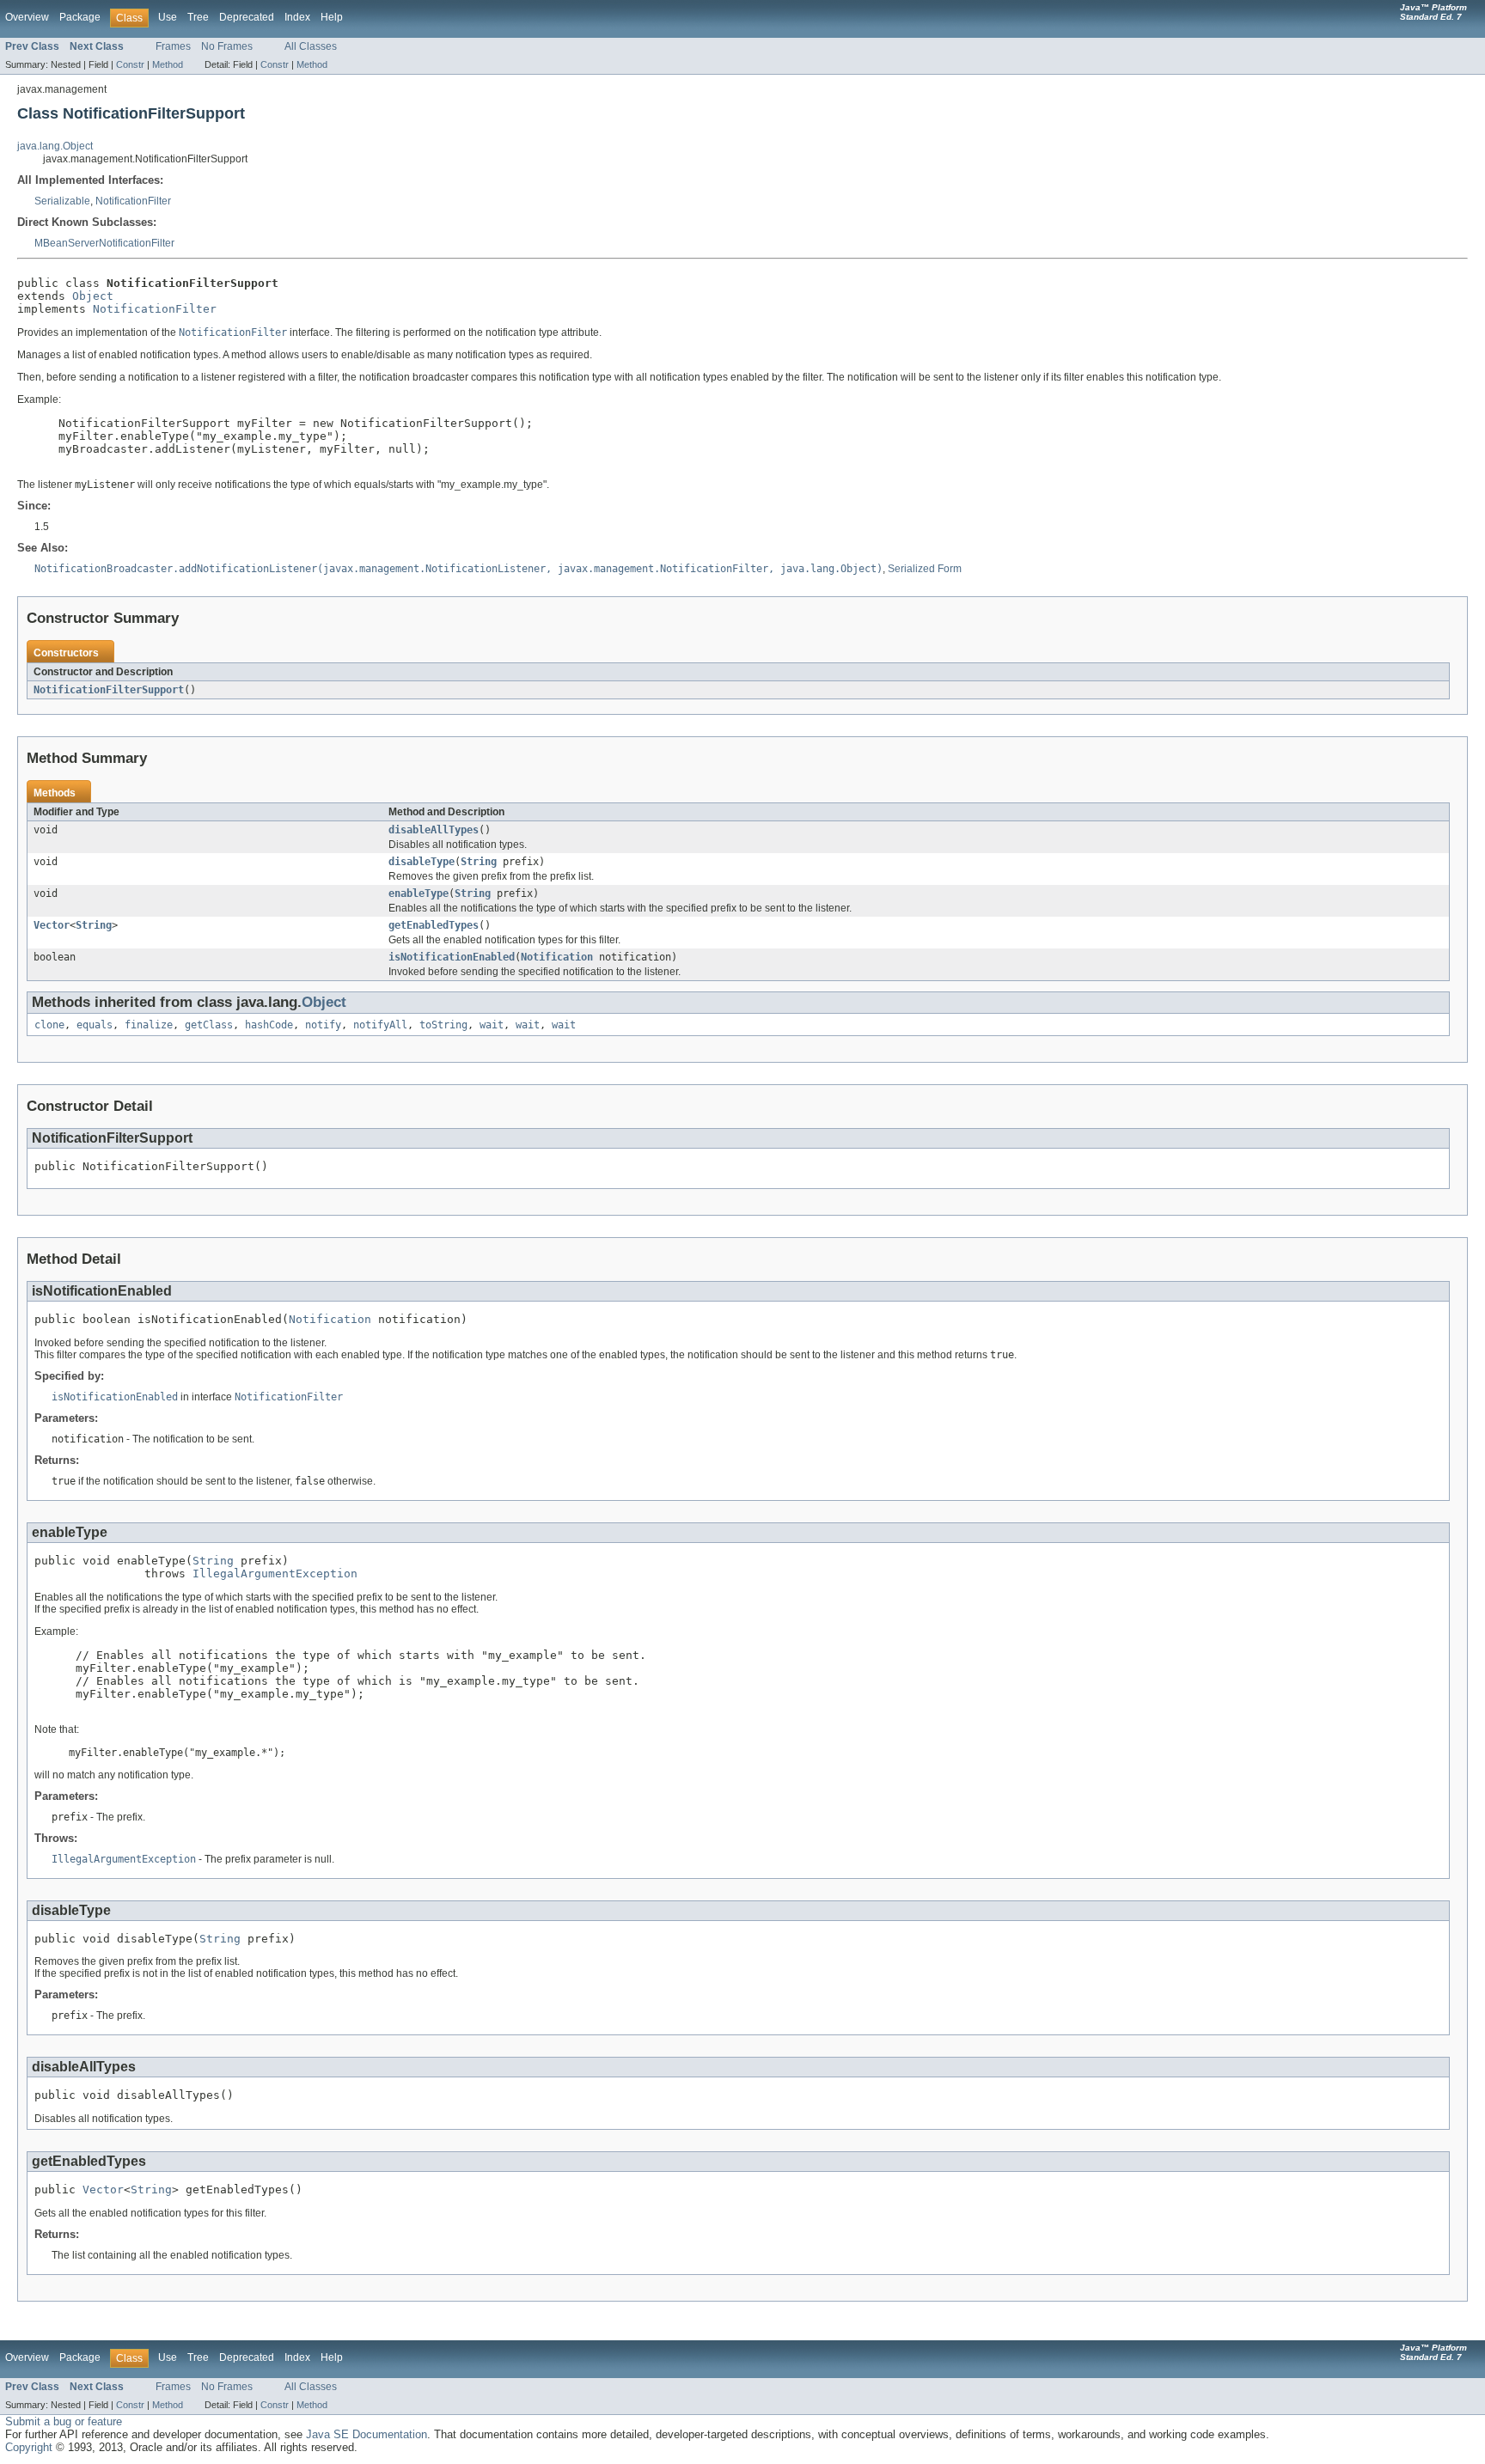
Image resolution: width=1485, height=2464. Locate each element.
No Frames (227, 46)
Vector (52, 925)
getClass (209, 1025)
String (479, 862)
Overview (27, 17)
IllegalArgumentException (275, 1574)
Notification (557, 957)
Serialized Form (925, 569)
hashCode (269, 1025)
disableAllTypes (434, 830)
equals (95, 1025)
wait (492, 1025)
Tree (198, 17)
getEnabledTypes (434, 925)
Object (93, 296)
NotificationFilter (133, 201)
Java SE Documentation (367, 2434)
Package (80, 17)
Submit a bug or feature (64, 2421)
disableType (422, 862)
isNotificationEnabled (452, 957)
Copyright (29, 2447)
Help (332, 17)
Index (297, 17)
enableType (419, 894)
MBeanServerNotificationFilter (104, 243)
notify (323, 1025)
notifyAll (380, 1025)
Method (168, 64)
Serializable (62, 201)
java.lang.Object (55, 146)
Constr (130, 64)
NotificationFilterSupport (109, 690)
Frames (173, 46)
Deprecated (247, 17)
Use (168, 17)
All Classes (311, 46)
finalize (149, 1025)
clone (49, 1025)
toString (443, 1025)
